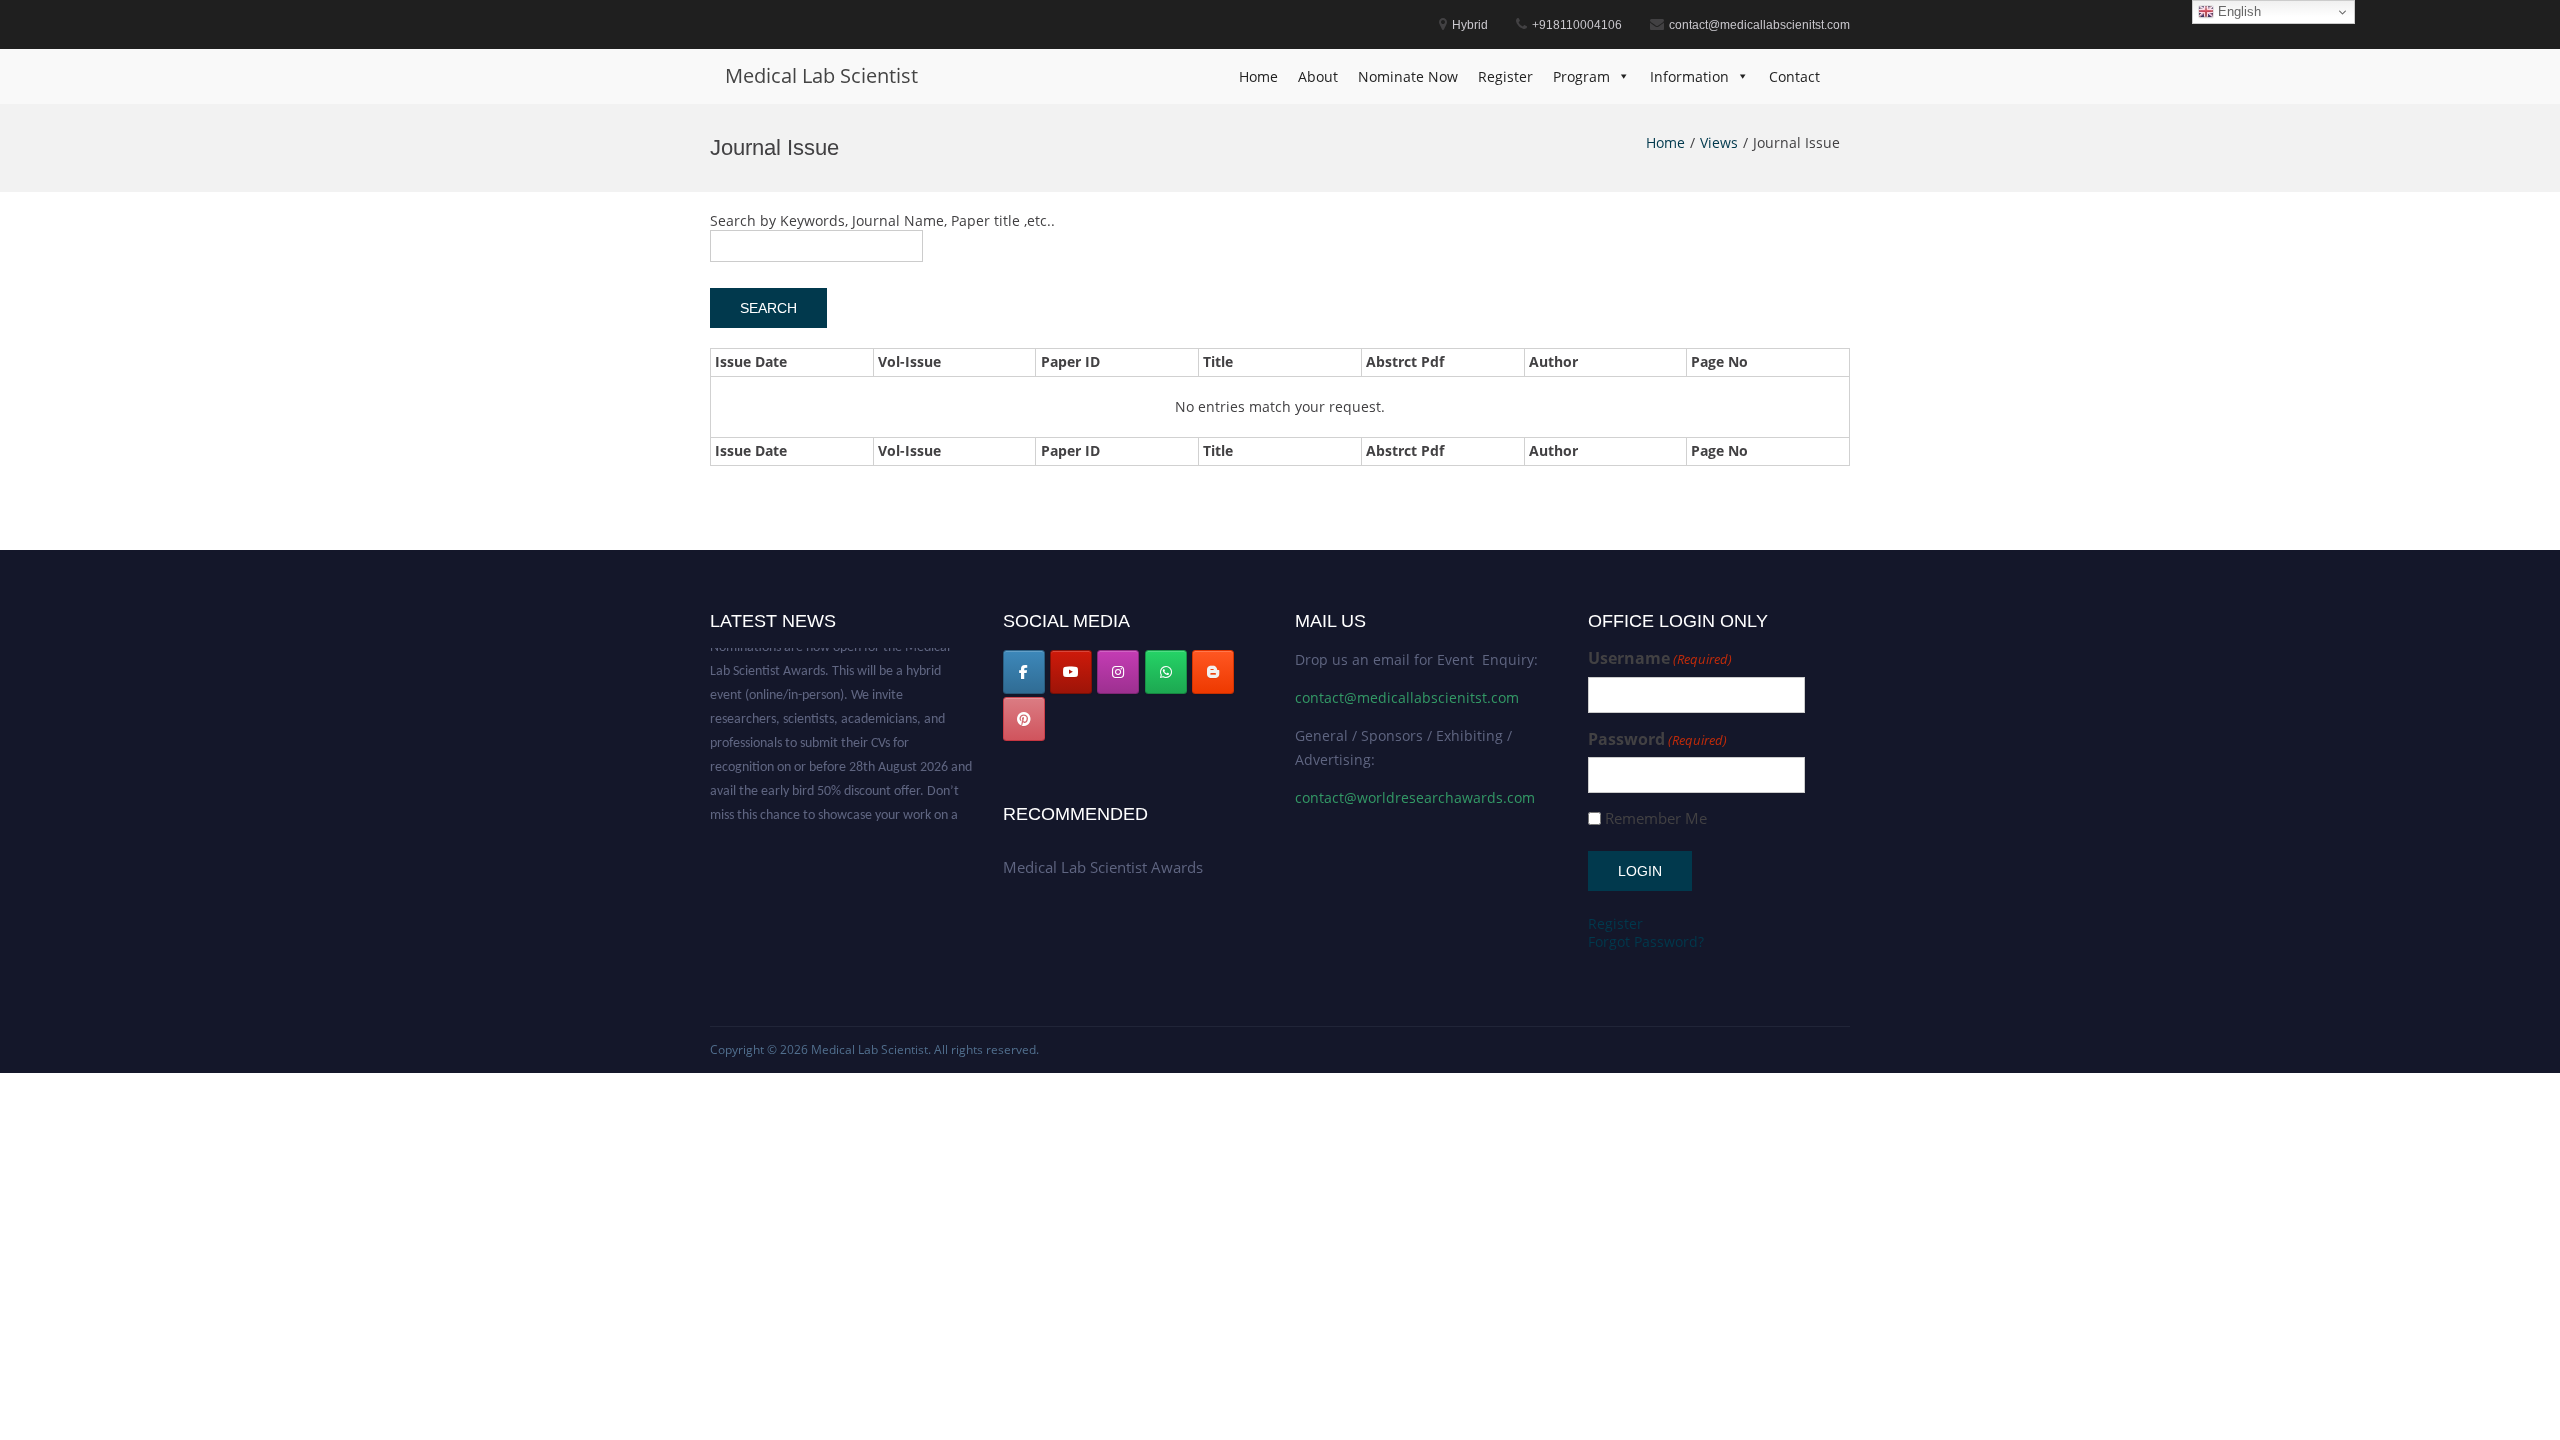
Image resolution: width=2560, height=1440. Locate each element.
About (1318, 76)
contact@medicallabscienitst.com (1407, 697)
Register (1505, 76)
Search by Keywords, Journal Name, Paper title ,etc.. (882, 220)
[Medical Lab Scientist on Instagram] (1118, 672)
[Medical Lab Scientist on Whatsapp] (1166, 672)
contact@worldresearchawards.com (1415, 797)
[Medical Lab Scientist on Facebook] (1024, 672)
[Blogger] (1213, 672)
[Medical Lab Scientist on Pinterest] (1024, 719)
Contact (1794, 76)
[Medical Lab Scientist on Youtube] (1071, 672)
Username (1660, 658)
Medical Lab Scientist (821, 75)
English (2237, 11)
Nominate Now (1408, 76)
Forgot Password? (1646, 941)
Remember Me (1656, 818)
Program (1581, 76)
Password (1657, 739)
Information (1689, 76)
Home (1258, 76)
